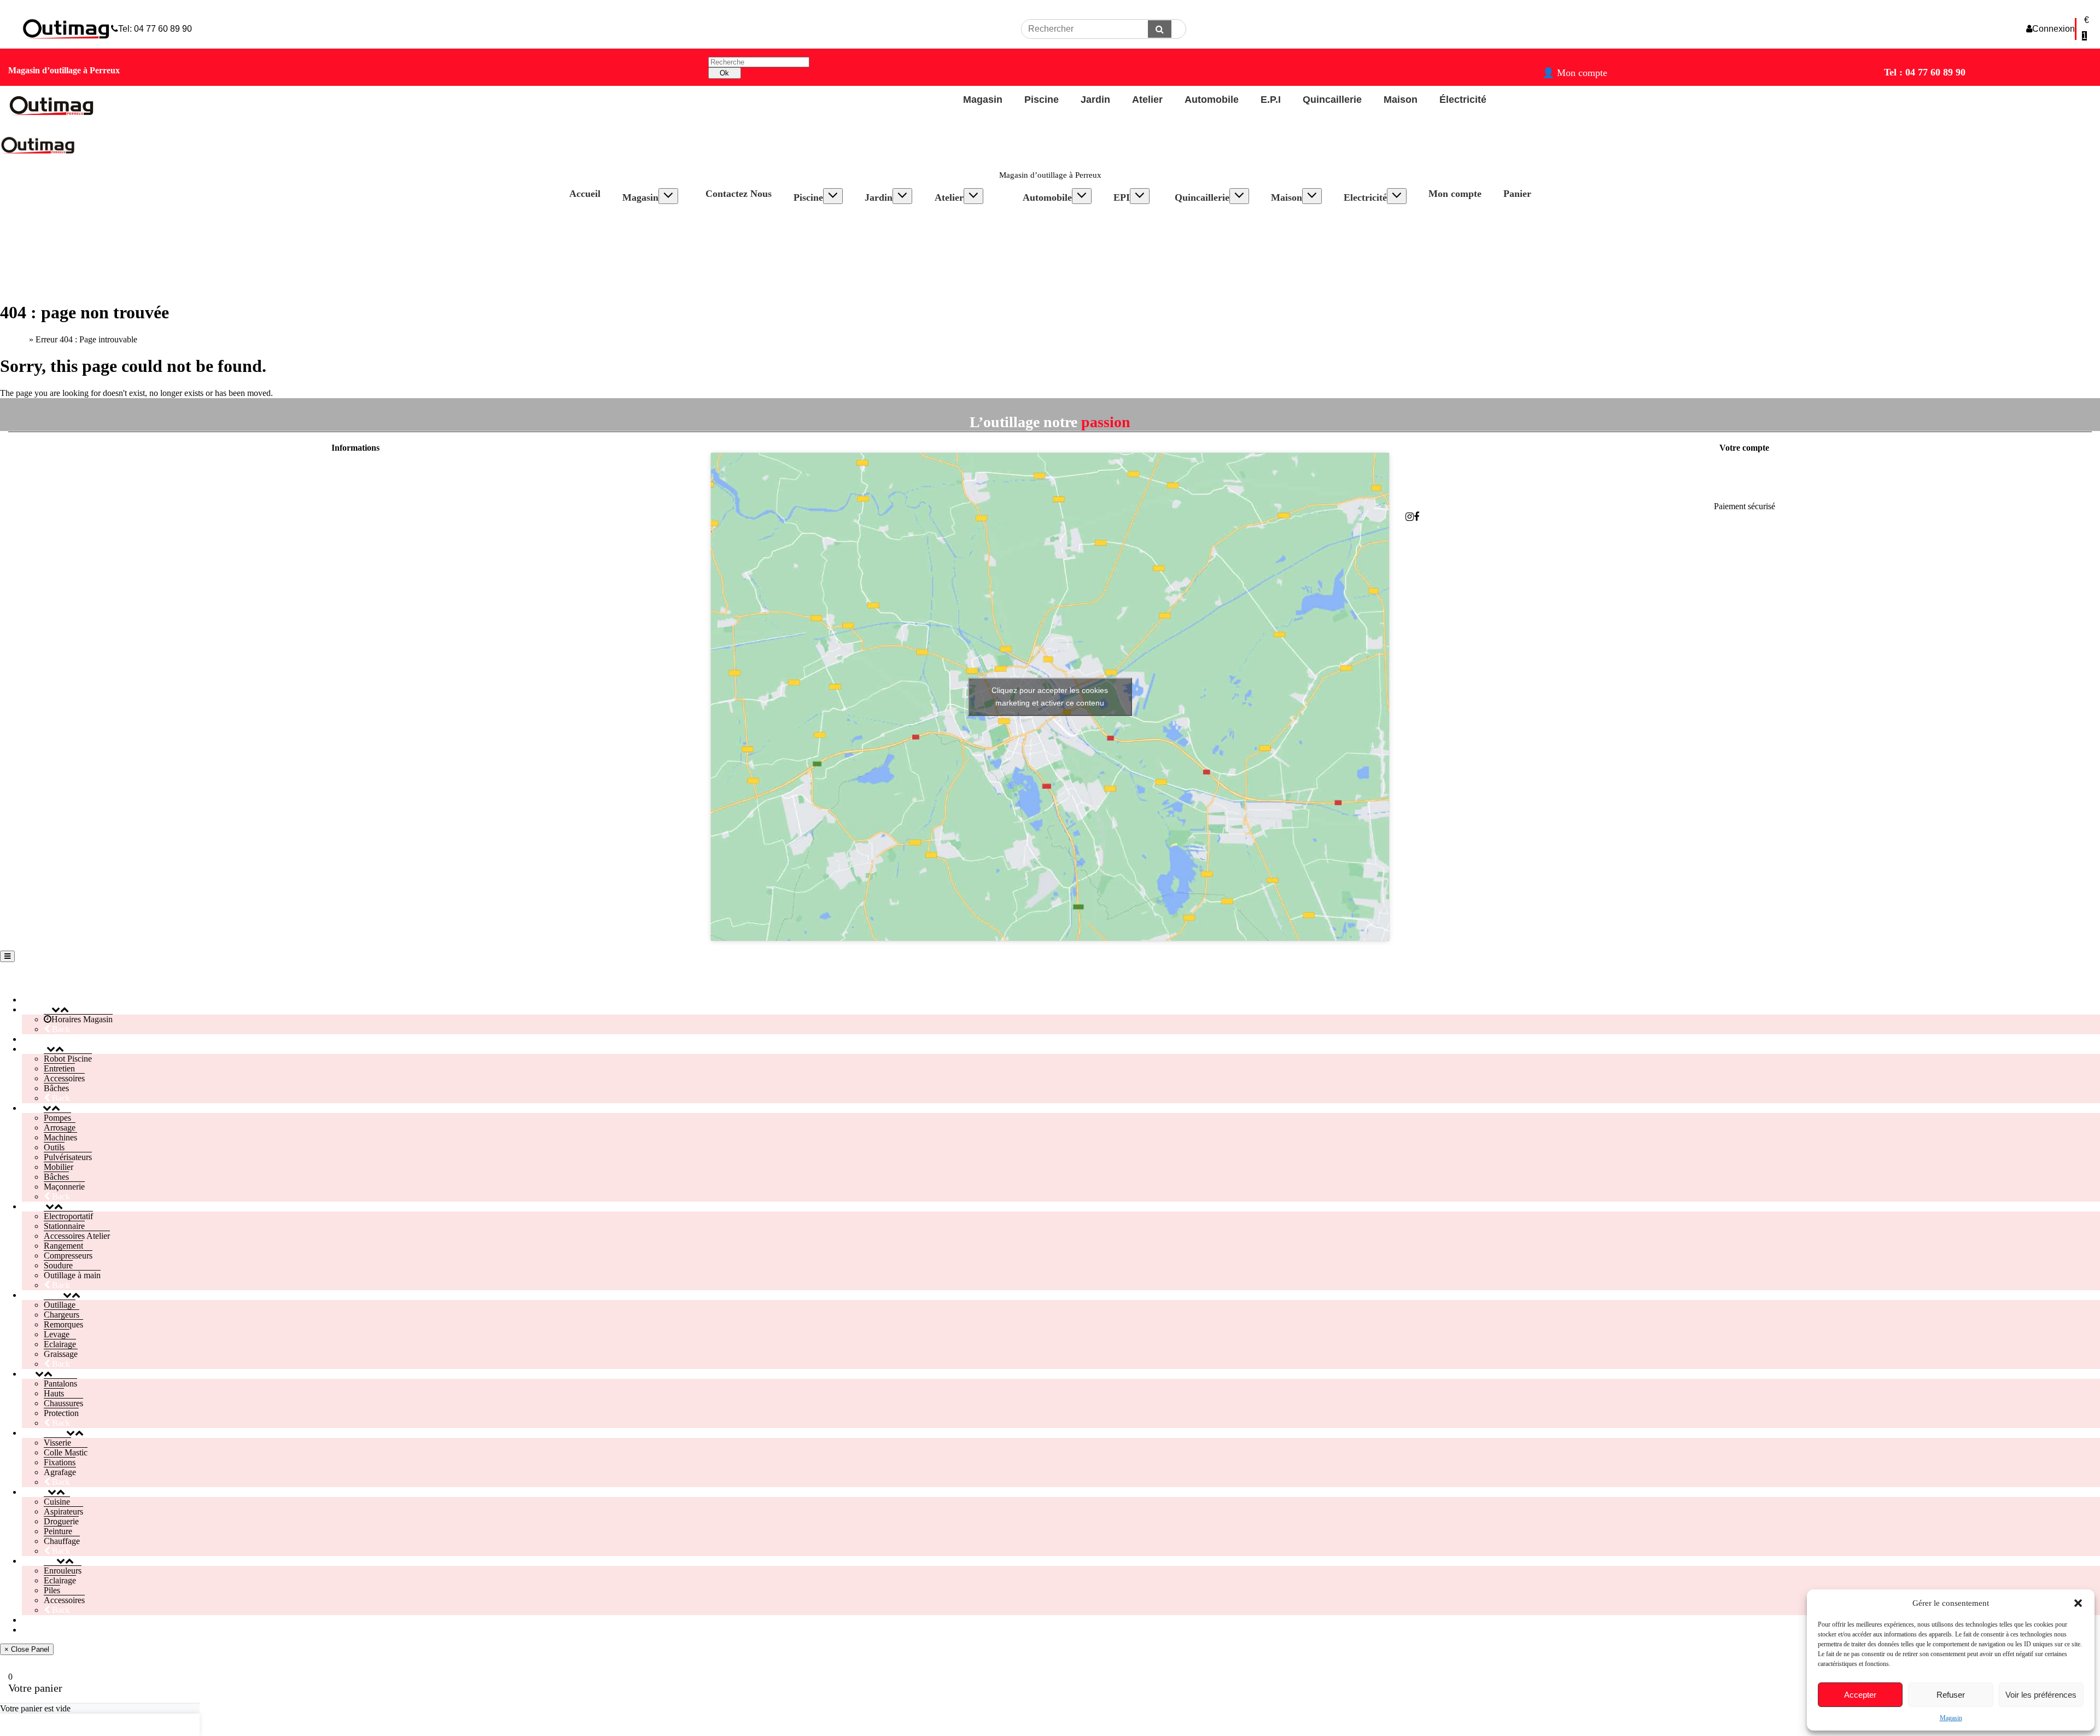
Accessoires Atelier (979, 237)
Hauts (1134, 227)
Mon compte (1455, 194)
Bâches (817, 246)
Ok (724, 73)
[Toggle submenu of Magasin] (668, 196)
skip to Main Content (36, 5)
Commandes (1744, 488)
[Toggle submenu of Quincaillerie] (1239, 196)
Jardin (879, 197)
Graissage (1051, 266)
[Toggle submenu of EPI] (1140, 196)
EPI (1122, 197)
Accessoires (825, 237)
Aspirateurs (1302, 227)
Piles (1363, 237)
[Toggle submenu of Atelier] (973, 196)
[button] (2078, 1603)
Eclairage (1050, 256)
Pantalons (1141, 217)
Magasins (355, 543)
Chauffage (1300, 256)
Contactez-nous (355, 525)
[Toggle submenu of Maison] (1312, 196)
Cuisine (1295, 217)
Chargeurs (1051, 227)
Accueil (585, 194)
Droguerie (1299, 237)
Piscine (808, 197)
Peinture (1296, 246)
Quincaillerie (1202, 197)
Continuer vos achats (52, 1725)
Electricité (1365, 197)
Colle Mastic (1207, 227)
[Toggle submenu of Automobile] (1082, 196)
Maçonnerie (896, 286)
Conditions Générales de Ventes (355, 506)
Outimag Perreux (39, 978)
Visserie (1199, 217)
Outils (886, 246)
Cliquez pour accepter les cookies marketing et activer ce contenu (1050, 697)
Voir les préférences (2041, 1695)
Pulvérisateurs (900, 256)
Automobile (1047, 197)
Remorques (1053, 237)
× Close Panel (27, 1649)
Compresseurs (970, 256)
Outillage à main (974, 276)
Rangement (965, 246)
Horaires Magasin (664, 217)
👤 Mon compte (1575, 73)
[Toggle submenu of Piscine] (833, 196)
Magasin (1951, 1718)
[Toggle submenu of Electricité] (1397, 196)
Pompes (889, 217)
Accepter (1860, 1695)
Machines (892, 237)
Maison (1287, 197)
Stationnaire (966, 227)
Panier (1517, 194)
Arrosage (891, 227)
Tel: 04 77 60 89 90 (155, 29)
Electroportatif (970, 217)
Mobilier (890, 266)
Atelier (949, 197)
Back (60, 1029)
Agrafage (1202, 246)
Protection (1142, 246)
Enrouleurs (1373, 217)
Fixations (1201, 237)
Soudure (960, 266)
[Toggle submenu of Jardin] (902, 196)
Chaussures (1144, 237)
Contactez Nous (739, 194)
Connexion (2054, 29)
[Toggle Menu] (7, 956)
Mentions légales (355, 469)
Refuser (1951, 1695)
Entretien (820, 227)
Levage (1046, 246)
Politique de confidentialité (355, 488)
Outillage (1049, 217)
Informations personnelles (1745, 469)
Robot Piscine (829, 217)
